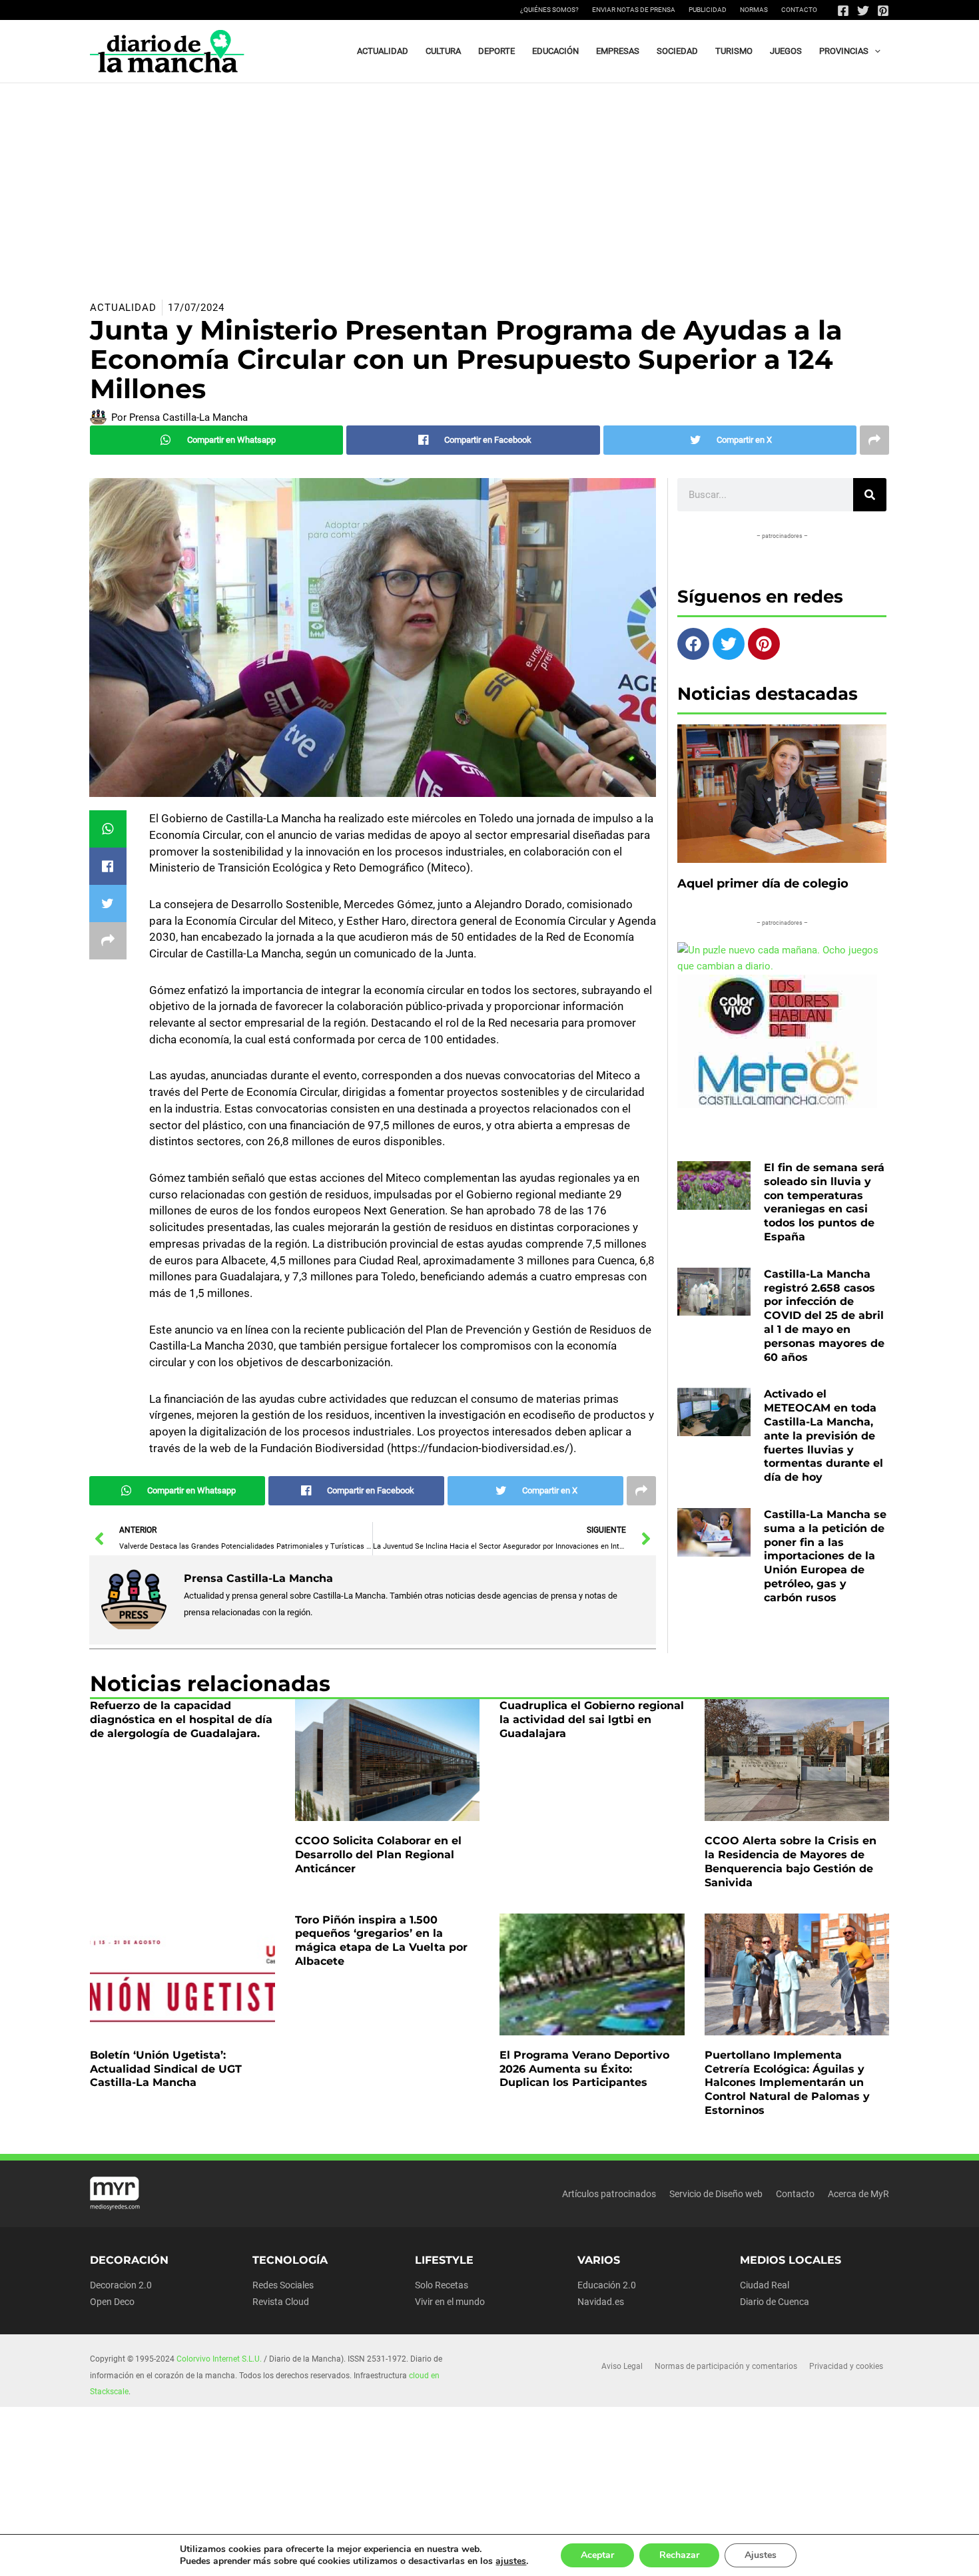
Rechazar (679, 2555)
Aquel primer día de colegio (763, 884)
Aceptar (597, 2555)
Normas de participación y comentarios (726, 2366)
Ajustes (761, 2555)
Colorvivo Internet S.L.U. (219, 2359)
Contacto (799, 10)
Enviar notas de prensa (634, 10)
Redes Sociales (283, 2285)
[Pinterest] (883, 11)
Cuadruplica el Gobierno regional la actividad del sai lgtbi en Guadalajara (592, 1719)
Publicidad (708, 10)
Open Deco (112, 2302)
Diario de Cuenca (775, 2302)
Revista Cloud (281, 2302)
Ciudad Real (765, 2285)
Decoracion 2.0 (121, 2285)
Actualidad (123, 308)
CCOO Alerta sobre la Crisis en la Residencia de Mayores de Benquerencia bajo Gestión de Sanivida (791, 1861)
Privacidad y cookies (846, 2366)
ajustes (511, 2561)
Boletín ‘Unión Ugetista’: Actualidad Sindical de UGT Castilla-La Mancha (166, 2069)
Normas (754, 10)
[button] (874, 51)
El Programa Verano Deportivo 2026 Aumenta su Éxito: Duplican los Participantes (584, 2069)
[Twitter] (863, 11)
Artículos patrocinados (609, 2194)
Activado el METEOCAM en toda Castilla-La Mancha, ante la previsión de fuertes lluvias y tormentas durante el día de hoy (823, 1435)
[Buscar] (870, 495)
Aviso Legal (622, 2366)
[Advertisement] (489, 183)
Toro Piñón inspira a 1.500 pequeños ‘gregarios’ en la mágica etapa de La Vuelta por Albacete (381, 1940)
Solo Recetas (442, 2285)
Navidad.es (601, 2302)
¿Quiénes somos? (549, 10)
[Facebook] (843, 11)
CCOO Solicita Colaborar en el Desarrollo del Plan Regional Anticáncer (378, 1855)
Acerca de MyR (858, 2194)
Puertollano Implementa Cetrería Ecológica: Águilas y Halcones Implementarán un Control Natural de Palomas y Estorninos (787, 2083)
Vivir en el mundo (450, 2302)
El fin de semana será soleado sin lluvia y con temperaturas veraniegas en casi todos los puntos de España (824, 1202)
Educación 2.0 (607, 2285)
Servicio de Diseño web (716, 2194)
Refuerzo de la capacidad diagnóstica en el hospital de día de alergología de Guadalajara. (181, 1719)
